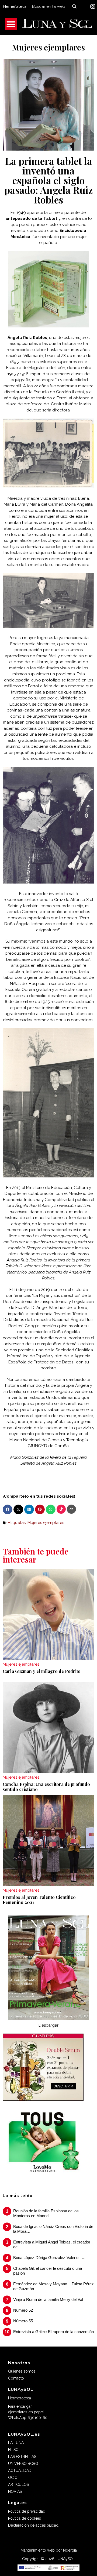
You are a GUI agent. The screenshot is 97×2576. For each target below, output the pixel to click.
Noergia (70, 2550)
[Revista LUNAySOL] (57, 24)
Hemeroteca (15, 6)
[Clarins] (43, 2099)
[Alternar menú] (11, 24)
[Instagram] (93, 6)
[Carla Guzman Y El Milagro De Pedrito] (48, 1614)
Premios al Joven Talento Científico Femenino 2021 (39, 1900)
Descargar (48, 2025)
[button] (8, 1509)
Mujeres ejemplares (48, 47)
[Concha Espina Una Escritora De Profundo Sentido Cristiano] (48, 1727)
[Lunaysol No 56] (48, 1967)
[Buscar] (75, 6)
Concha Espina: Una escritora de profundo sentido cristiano (46, 1787)
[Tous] (42, 2174)
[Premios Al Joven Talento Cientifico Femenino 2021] (48, 1840)
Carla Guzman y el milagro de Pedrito (42, 1671)
